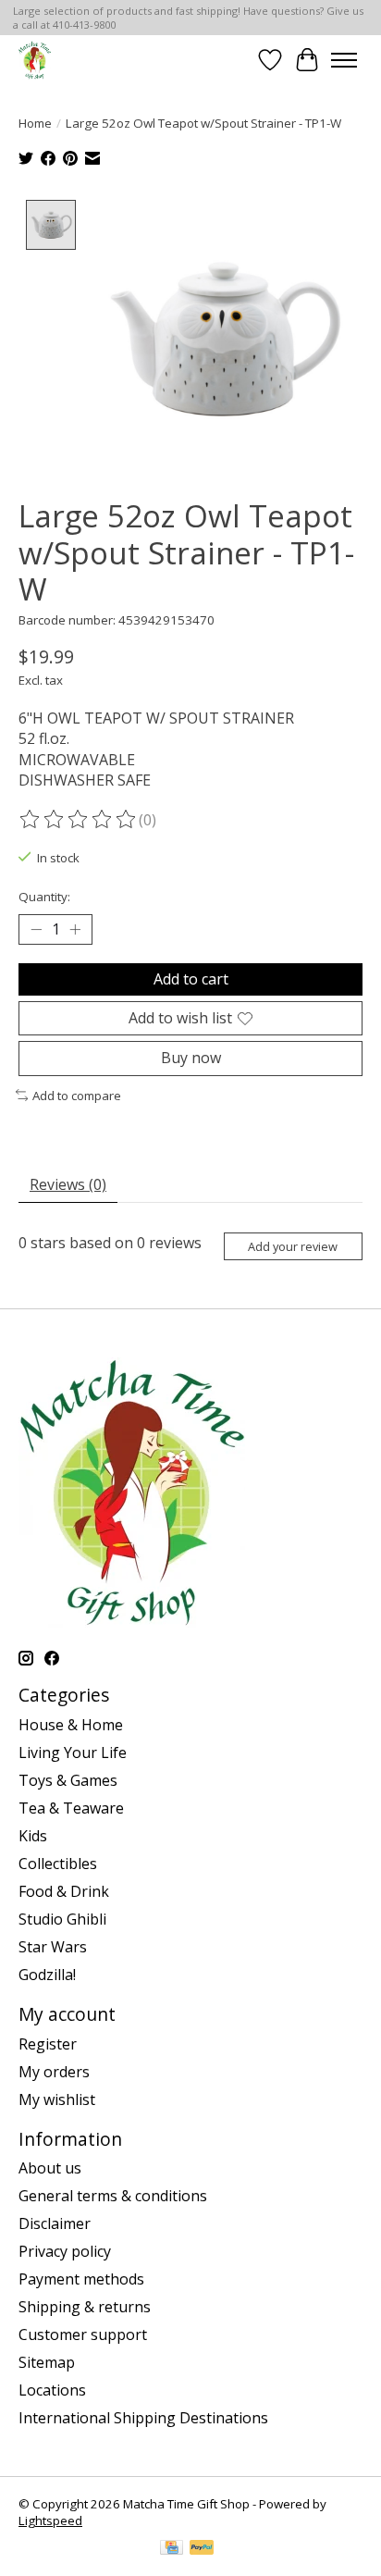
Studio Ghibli (62, 1919)
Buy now (191, 1058)
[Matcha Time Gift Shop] (35, 60)
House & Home (71, 1725)
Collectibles (58, 1864)
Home (35, 123)
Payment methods (81, 2279)
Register (48, 2044)
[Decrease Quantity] (36, 930)
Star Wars (53, 1947)
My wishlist (57, 2099)
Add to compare (77, 1096)
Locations (52, 2390)
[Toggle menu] (344, 60)
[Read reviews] (79, 820)
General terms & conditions (113, 2196)
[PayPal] (202, 2549)
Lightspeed (50, 2520)
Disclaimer (55, 2223)
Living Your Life (73, 1752)
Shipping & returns (85, 2307)
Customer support (83, 2334)
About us (50, 2168)
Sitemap (47, 2362)
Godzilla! (47, 1975)
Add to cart (191, 979)
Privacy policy (65, 2251)
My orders (54, 2072)
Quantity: (44, 897)
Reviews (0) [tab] (68, 1184)
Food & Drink (64, 1891)
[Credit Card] (172, 2549)
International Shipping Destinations (143, 2418)
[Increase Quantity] (75, 930)
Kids (33, 1836)
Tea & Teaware (71, 1808)
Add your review (293, 1246)
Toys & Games (68, 1780)
